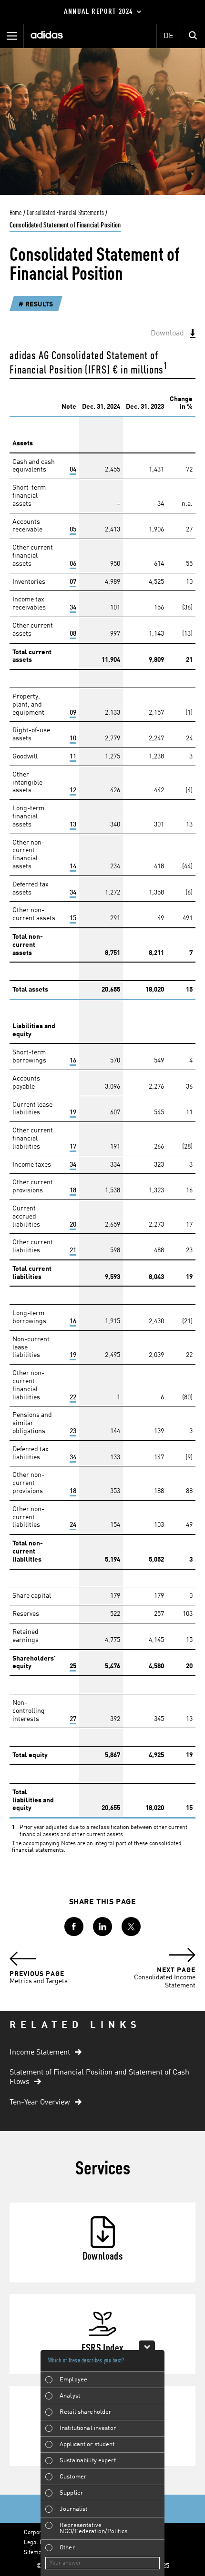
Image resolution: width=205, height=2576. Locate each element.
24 (73, 1525)
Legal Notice (40, 2543)
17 (73, 1147)
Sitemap (34, 2553)
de (169, 36)
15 (73, 918)
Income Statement (40, 2053)
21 (73, 1250)
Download (167, 334)
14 (73, 866)
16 (73, 1061)
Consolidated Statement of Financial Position (65, 226)
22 (73, 1397)
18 (73, 1190)
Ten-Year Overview (40, 2103)
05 (73, 530)
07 (73, 582)
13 (73, 825)
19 (73, 1112)
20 (73, 1225)
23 (73, 1431)
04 (73, 470)
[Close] (147, 2345)
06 (73, 564)
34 (73, 608)
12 (73, 790)
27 (73, 1719)
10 (73, 738)
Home (16, 213)
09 (73, 713)
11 (73, 757)
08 (73, 634)
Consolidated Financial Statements (65, 213)
